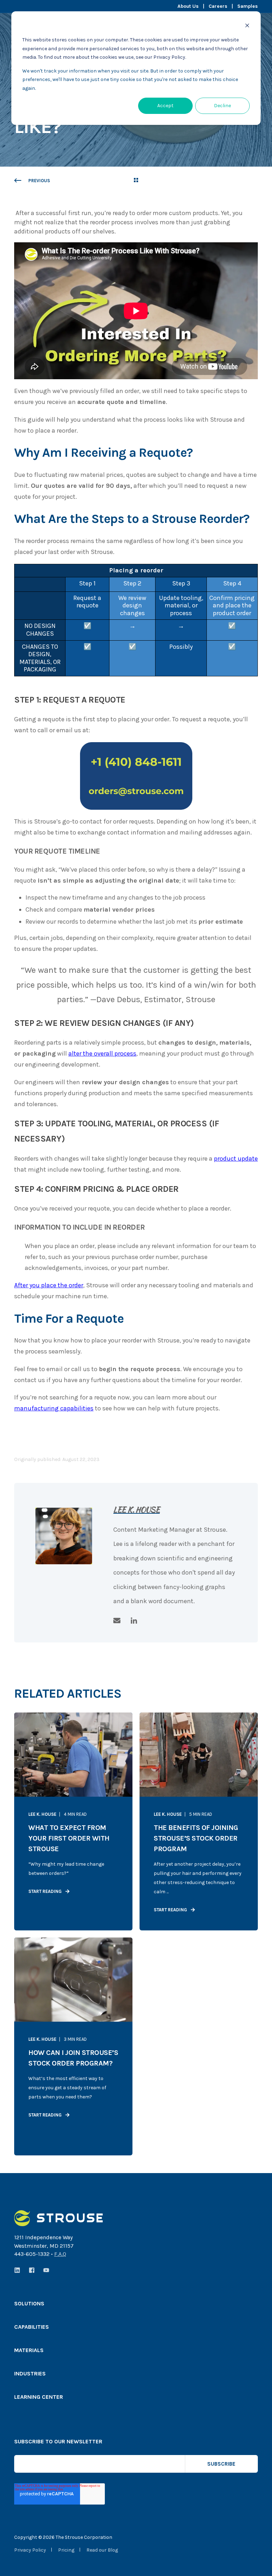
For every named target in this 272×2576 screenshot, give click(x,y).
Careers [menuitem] (218, 6)
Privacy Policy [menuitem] (30, 2550)
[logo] (58, 2218)
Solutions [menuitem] (29, 2304)
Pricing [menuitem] (66, 2550)
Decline (222, 106)
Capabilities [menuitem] (32, 2327)
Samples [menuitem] (248, 6)
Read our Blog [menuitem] (102, 2550)
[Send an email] (119, 1621)
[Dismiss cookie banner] (247, 27)
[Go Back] (136, 181)
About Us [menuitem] (188, 6)
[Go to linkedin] (131, 1621)
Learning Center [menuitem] (39, 2397)
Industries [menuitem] (30, 2374)
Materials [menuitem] (29, 2350)
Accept (165, 106)
